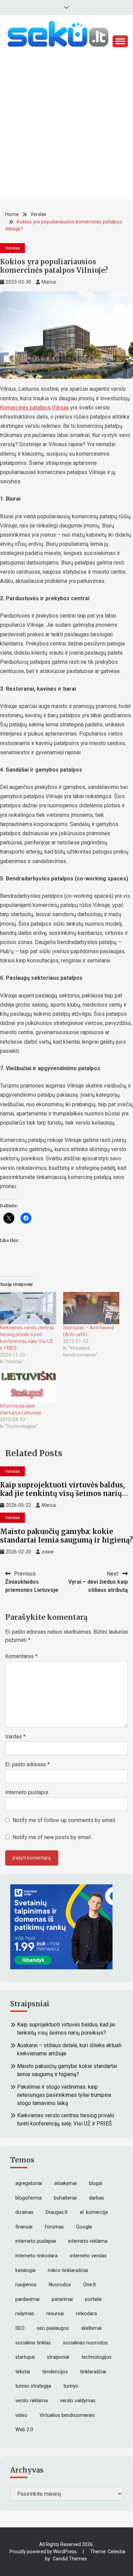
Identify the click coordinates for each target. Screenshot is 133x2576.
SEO (20, 2328)
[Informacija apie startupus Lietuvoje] (28, 1386)
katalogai (25, 2270)
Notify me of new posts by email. (52, 1837)
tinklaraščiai (93, 2372)
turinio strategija (33, 2386)
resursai (55, 2314)
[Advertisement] (66, 133)
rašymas (25, 2314)
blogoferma (28, 2198)
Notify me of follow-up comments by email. (64, 1820)
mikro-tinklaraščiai (68, 2270)
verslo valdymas (78, 2401)
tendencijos (55, 2372)
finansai (24, 2227)
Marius (49, 282)
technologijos (97, 2357)
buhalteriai (65, 2198)
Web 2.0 (24, 2430)
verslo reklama (32, 2401)
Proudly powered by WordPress (44, 2552)
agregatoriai (29, 2183)
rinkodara (86, 2314)
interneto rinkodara (36, 2256)
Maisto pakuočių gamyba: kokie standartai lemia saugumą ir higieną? (66, 1536)
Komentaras (21, 1656)
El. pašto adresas (27, 1764)
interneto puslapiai (36, 2241)
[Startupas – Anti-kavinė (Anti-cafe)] (91, 1308)
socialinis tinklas (33, 2343)
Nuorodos (60, 2285)
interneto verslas (88, 2256)
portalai (93, 2299)
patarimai (62, 2299)
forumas (54, 2227)
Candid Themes (70, 2559)
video (21, 2415)
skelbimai (91, 2328)
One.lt (90, 2285)
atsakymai (65, 2183)
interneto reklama (88, 2241)
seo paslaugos (53, 2328)
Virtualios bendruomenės (67, 2415)
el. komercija (94, 2212)
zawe (48, 1552)
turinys (71, 2386)
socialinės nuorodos (85, 2343)
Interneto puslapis (27, 1792)
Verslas (12, 248)
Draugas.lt (57, 2212)
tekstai (23, 2372)
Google (84, 2227)
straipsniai (58, 2357)
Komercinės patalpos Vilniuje (34, 408)
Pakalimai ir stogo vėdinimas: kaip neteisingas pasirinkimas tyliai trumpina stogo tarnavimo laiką (64, 2095)
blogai (96, 2183)
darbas (97, 2198)
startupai (25, 2357)
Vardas (15, 1737)
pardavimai (27, 2299)
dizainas (24, 2212)
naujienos (26, 2285)
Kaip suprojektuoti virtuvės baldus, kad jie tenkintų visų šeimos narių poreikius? (62, 1493)
